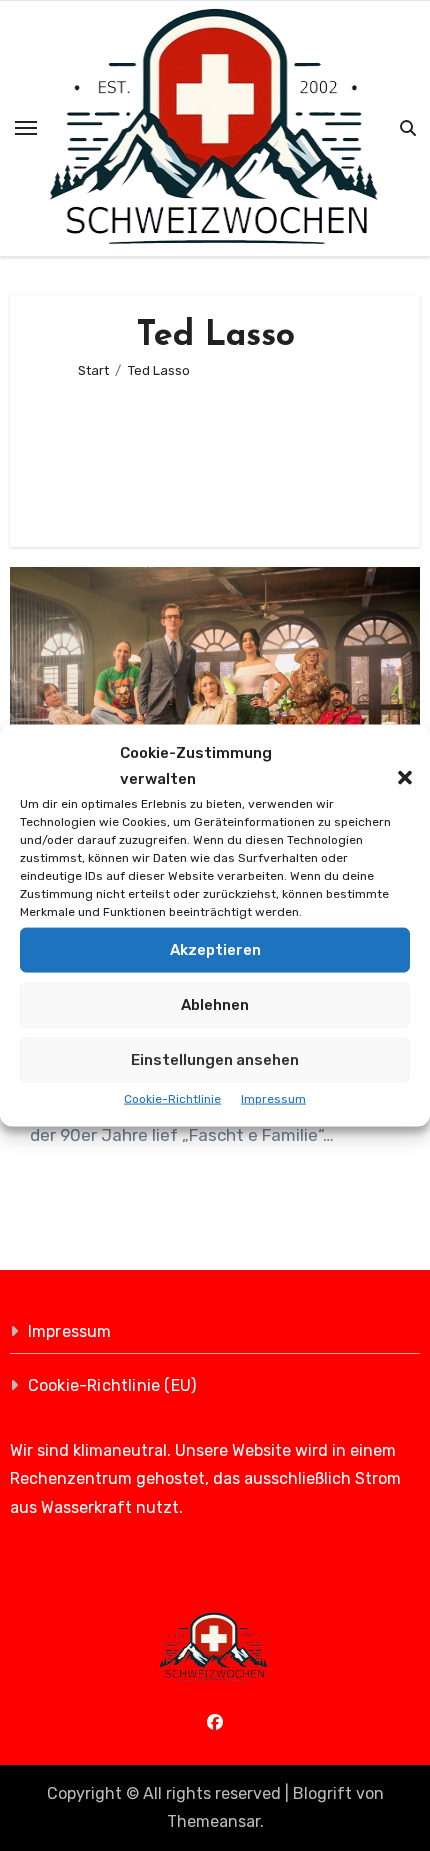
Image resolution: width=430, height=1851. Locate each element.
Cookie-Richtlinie (172, 1098)
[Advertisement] (215, 454)
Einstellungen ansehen (215, 1060)
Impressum (273, 1098)
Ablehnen (215, 1005)
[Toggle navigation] (26, 128)
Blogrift (322, 1793)
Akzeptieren (215, 950)
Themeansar (213, 1821)
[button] (395, 766)
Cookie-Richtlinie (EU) (112, 1385)
